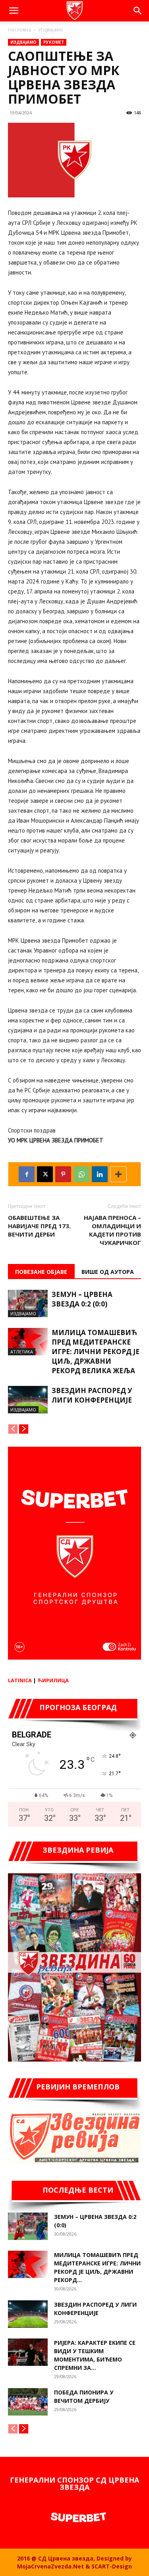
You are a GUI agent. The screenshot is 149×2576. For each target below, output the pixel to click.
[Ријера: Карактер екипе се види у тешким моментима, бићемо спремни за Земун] (28, 2352)
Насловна (19, 30)
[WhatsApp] (81, 1174)
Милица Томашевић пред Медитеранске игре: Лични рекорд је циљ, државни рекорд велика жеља (96, 1352)
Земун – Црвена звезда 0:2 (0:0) (82, 1299)
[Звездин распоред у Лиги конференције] (28, 1400)
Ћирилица (53, 1680)
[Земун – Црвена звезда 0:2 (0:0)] (28, 1303)
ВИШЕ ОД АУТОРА (108, 1272)
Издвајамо (51, 30)
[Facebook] (27, 1174)
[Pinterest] (63, 1174)
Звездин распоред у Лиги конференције (92, 1395)
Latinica (20, 1680)
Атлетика (22, 1352)
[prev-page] (13, 1429)
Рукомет (54, 42)
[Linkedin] (100, 1174)
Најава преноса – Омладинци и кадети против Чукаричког (112, 1230)
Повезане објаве (41, 1272)
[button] (14, 11)
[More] (118, 1174)
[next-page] (24, 1429)
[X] (45, 1174)
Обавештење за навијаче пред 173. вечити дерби (39, 1226)
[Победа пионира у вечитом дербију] (28, 2402)
